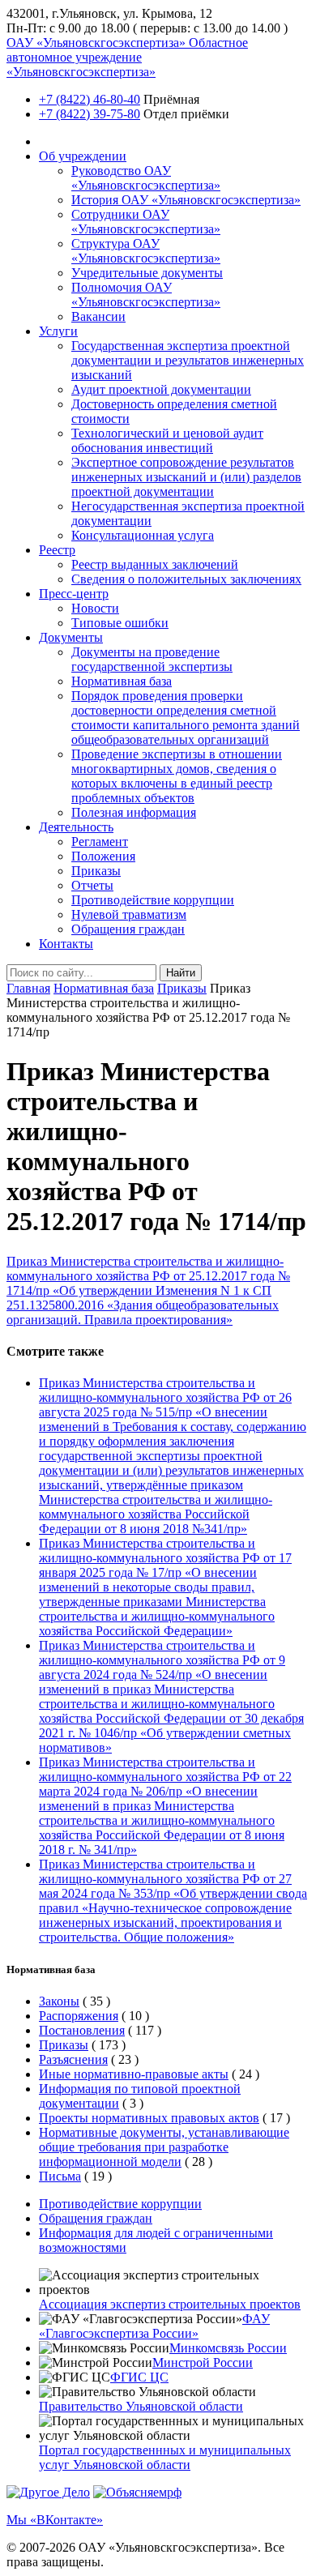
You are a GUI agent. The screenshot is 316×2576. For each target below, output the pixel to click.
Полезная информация (134, 812)
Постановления (82, 2030)
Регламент (100, 842)
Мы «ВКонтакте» (55, 2520)
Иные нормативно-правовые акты (134, 2074)
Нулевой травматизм (129, 914)
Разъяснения (73, 2059)
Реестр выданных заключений (155, 564)
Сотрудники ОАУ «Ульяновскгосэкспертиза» (146, 222)
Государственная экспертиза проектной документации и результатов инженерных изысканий (188, 360)
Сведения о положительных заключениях (186, 579)
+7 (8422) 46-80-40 (90, 99)
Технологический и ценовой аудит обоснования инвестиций (167, 440)
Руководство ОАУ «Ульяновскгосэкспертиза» (146, 178)
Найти (181, 973)
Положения (103, 856)
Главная (28, 988)
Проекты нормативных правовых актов (149, 2118)
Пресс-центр (74, 594)
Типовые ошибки (120, 623)
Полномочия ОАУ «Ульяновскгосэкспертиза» (146, 295)
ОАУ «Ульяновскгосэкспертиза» (127, 57)
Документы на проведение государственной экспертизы (152, 659)
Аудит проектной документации (161, 389)
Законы (59, 2001)
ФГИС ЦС (139, 2377)
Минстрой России (203, 2362)
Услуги (58, 331)
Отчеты (92, 885)
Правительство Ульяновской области (141, 2406)
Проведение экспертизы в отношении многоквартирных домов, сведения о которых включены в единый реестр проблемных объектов (177, 776)
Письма (60, 2176)
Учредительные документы (147, 273)
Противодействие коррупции (153, 900)
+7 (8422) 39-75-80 (90, 114)
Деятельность (76, 827)
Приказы (96, 871)
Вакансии (98, 316)
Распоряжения (79, 2016)
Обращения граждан (128, 929)
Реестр (57, 550)
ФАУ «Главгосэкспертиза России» (154, 2326)
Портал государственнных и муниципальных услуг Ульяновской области (165, 2457)
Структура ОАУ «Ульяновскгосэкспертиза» (146, 251)
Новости (95, 608)
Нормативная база (122, 681)
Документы (71, 637)
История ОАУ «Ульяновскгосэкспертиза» (186, 200)
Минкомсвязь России (228, 2348)
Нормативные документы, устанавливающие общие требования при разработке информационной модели (164, 2147)
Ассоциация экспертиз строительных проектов (170, 2304)
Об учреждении (83, 156)
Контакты (66, 944)
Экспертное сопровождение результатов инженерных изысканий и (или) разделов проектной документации (186, 477)
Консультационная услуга (143, 535)
